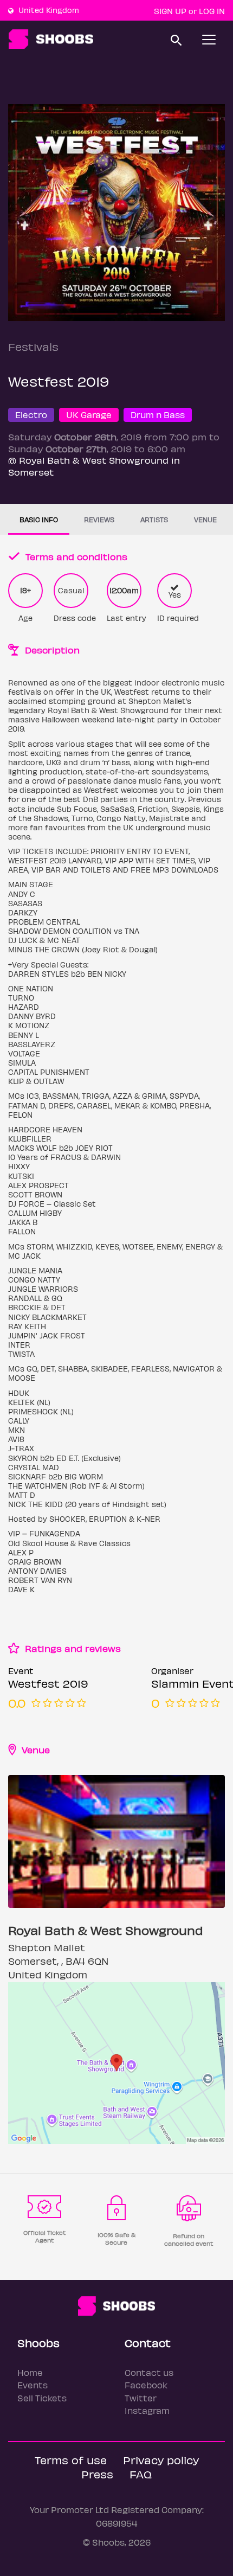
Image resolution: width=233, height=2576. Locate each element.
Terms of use (71, 2460)
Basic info (39, 519)
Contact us (149, 2372)
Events (33, 2385)
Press (97, 2474)
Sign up (170, 11)
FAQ (141, 2474)
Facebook (146, 2385)
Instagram (147, 2410)
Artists (154, 519)
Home (30, 2372)
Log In (212, 11)
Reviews (99, 519)
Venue (205, 519)
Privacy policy (161, 2460)
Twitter (141, 2398)
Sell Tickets (42, 2398)
